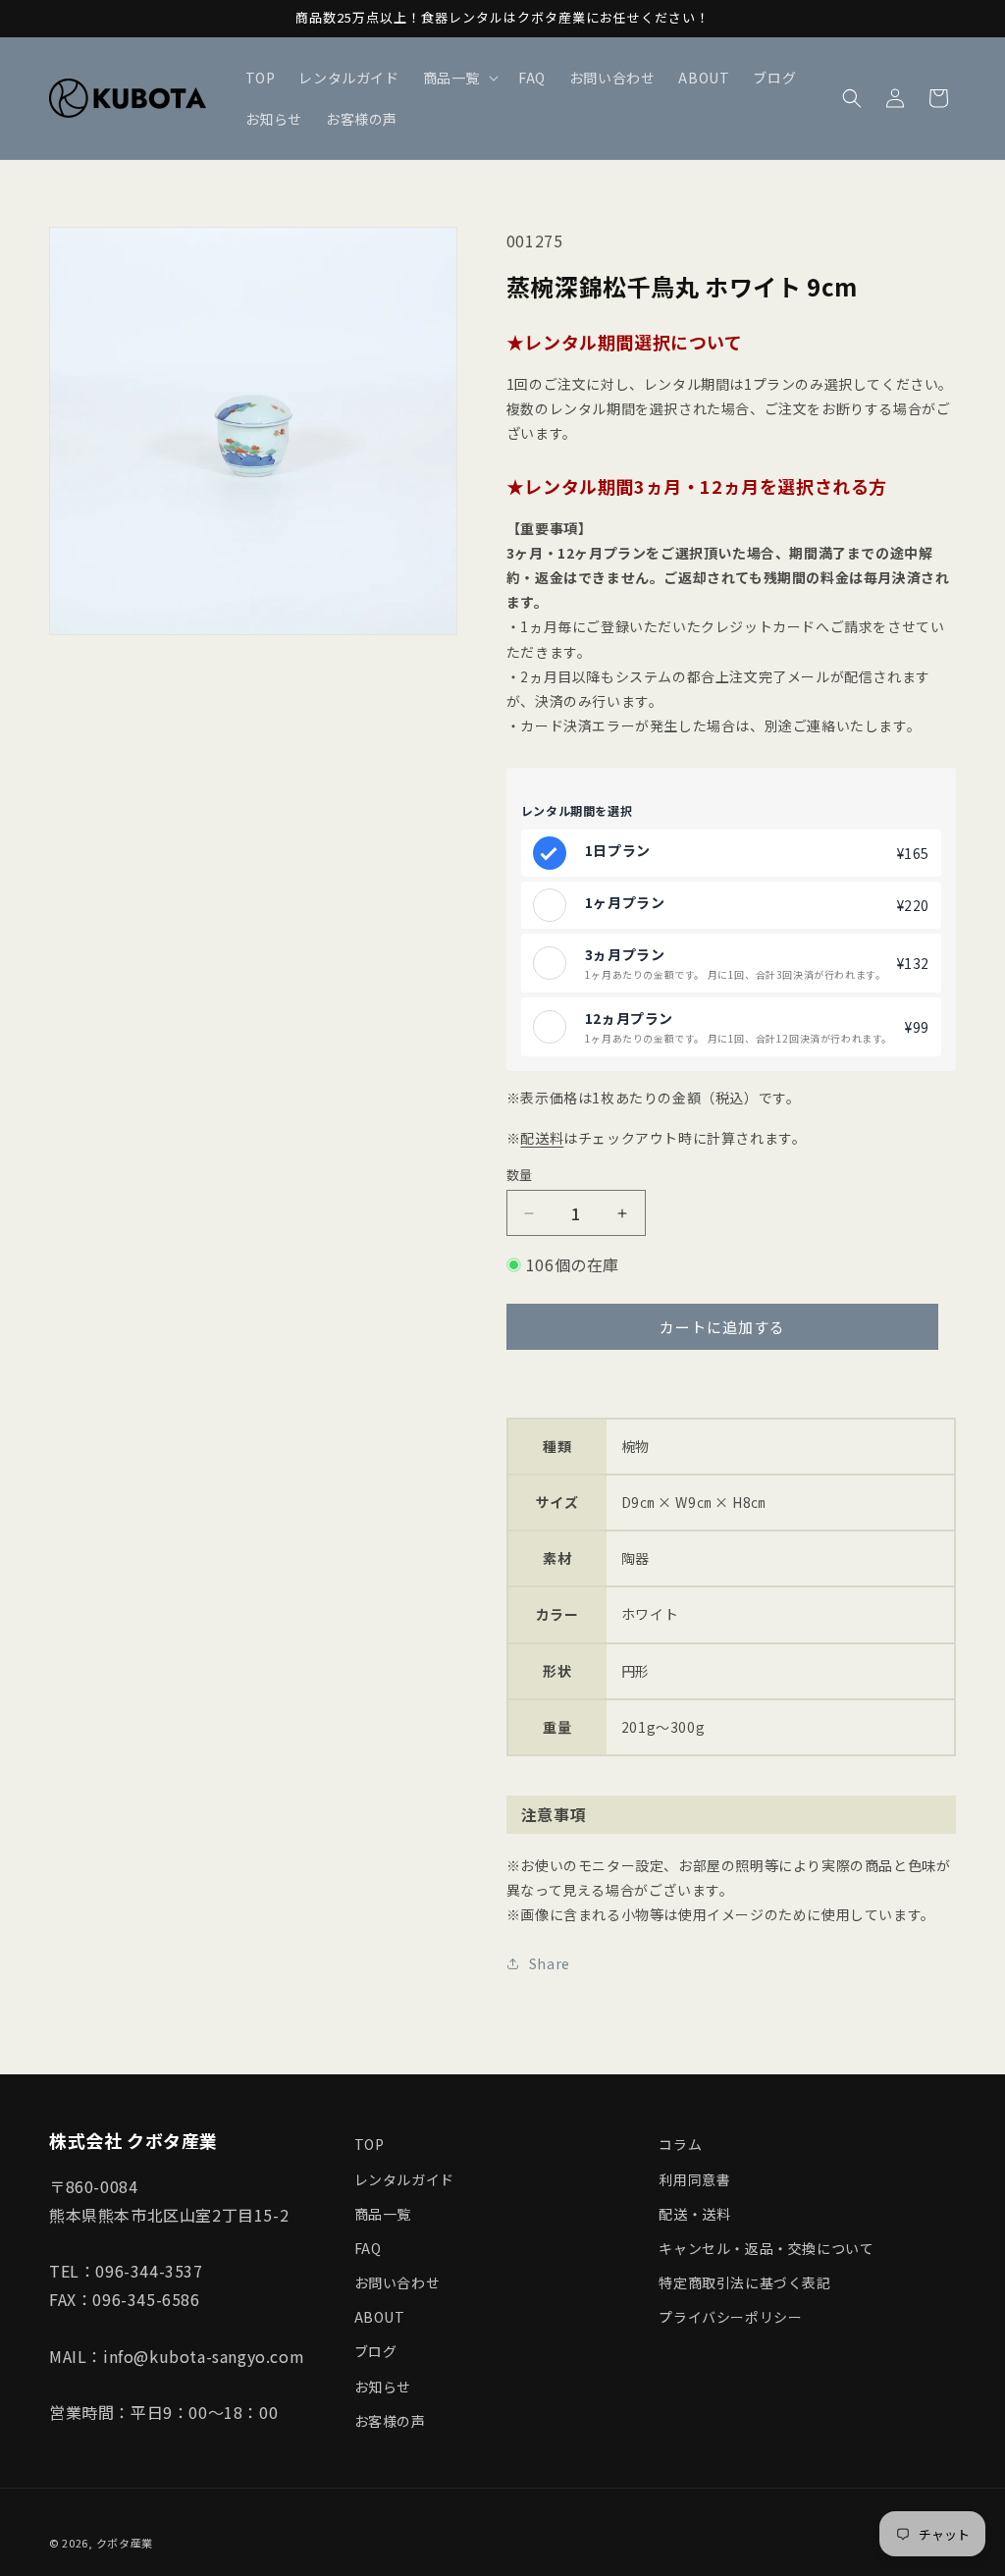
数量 (520, 1175)
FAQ (368, 2248)
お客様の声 (390, 2421)
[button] (459, 78)
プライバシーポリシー (730, 2317)
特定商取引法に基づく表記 (744, 2282)
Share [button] (550, 1963)
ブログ (376, 2351)
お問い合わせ (397, 2282)
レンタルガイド (404, 2179)
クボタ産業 (125, 2543)
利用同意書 (694, 2179)
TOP (370, 2144)
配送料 (542, 1138)
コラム (680, 2144)
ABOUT (380, 2317)
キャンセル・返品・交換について (766, 2248)
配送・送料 (694, 2214)
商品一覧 (383, 2214)
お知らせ (383, 2387)
